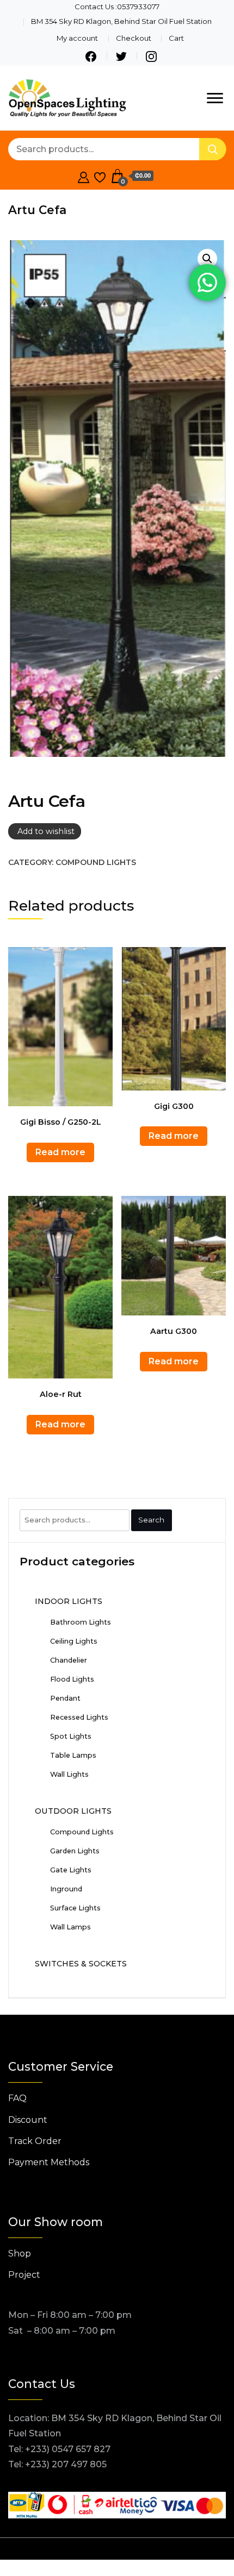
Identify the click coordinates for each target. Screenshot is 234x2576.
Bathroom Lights (81, 1622)
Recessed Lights (79, 1717)
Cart (176, 38)
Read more (60, 1152)
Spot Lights (71, 1736)
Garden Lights (75, 1851)
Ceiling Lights (74, 1641)
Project (24, 2275)
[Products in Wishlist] (100, 176)
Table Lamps (73, 1755)
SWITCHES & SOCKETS (81, 1964)
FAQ (17, 2098)
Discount (28, 2120)
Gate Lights (71, 1870)
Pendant (65, 1698)
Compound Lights (96, 862)
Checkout (134, 38)
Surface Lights (75, 1908)
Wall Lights (69, 1774)
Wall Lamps (70, 1927)
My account (77, 38)
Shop (20, 2254)
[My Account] (84, 176)
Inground (66, 1889)
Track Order (35, 2141)
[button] (207, 259)
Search (151, 1520)
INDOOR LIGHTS (69, 1601)
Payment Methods (49, 2162)
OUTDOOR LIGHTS (73, 1811)
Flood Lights (72, 1679)
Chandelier (69, 1660)
